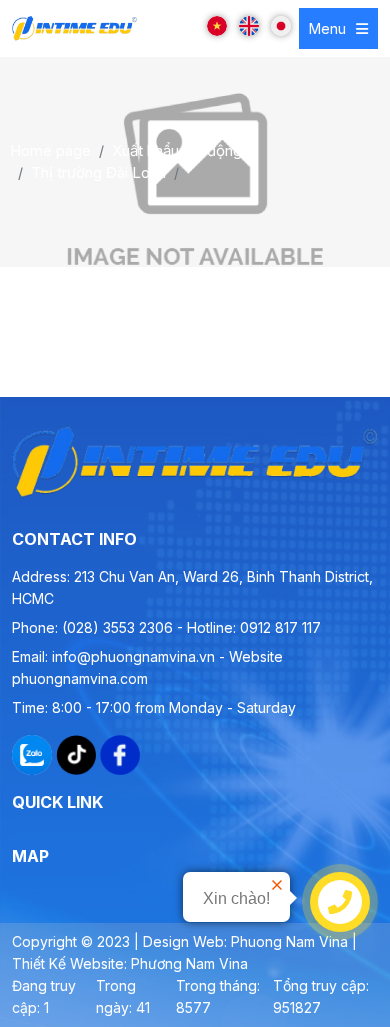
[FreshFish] (74, 28)
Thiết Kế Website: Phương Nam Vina (130, 963)
